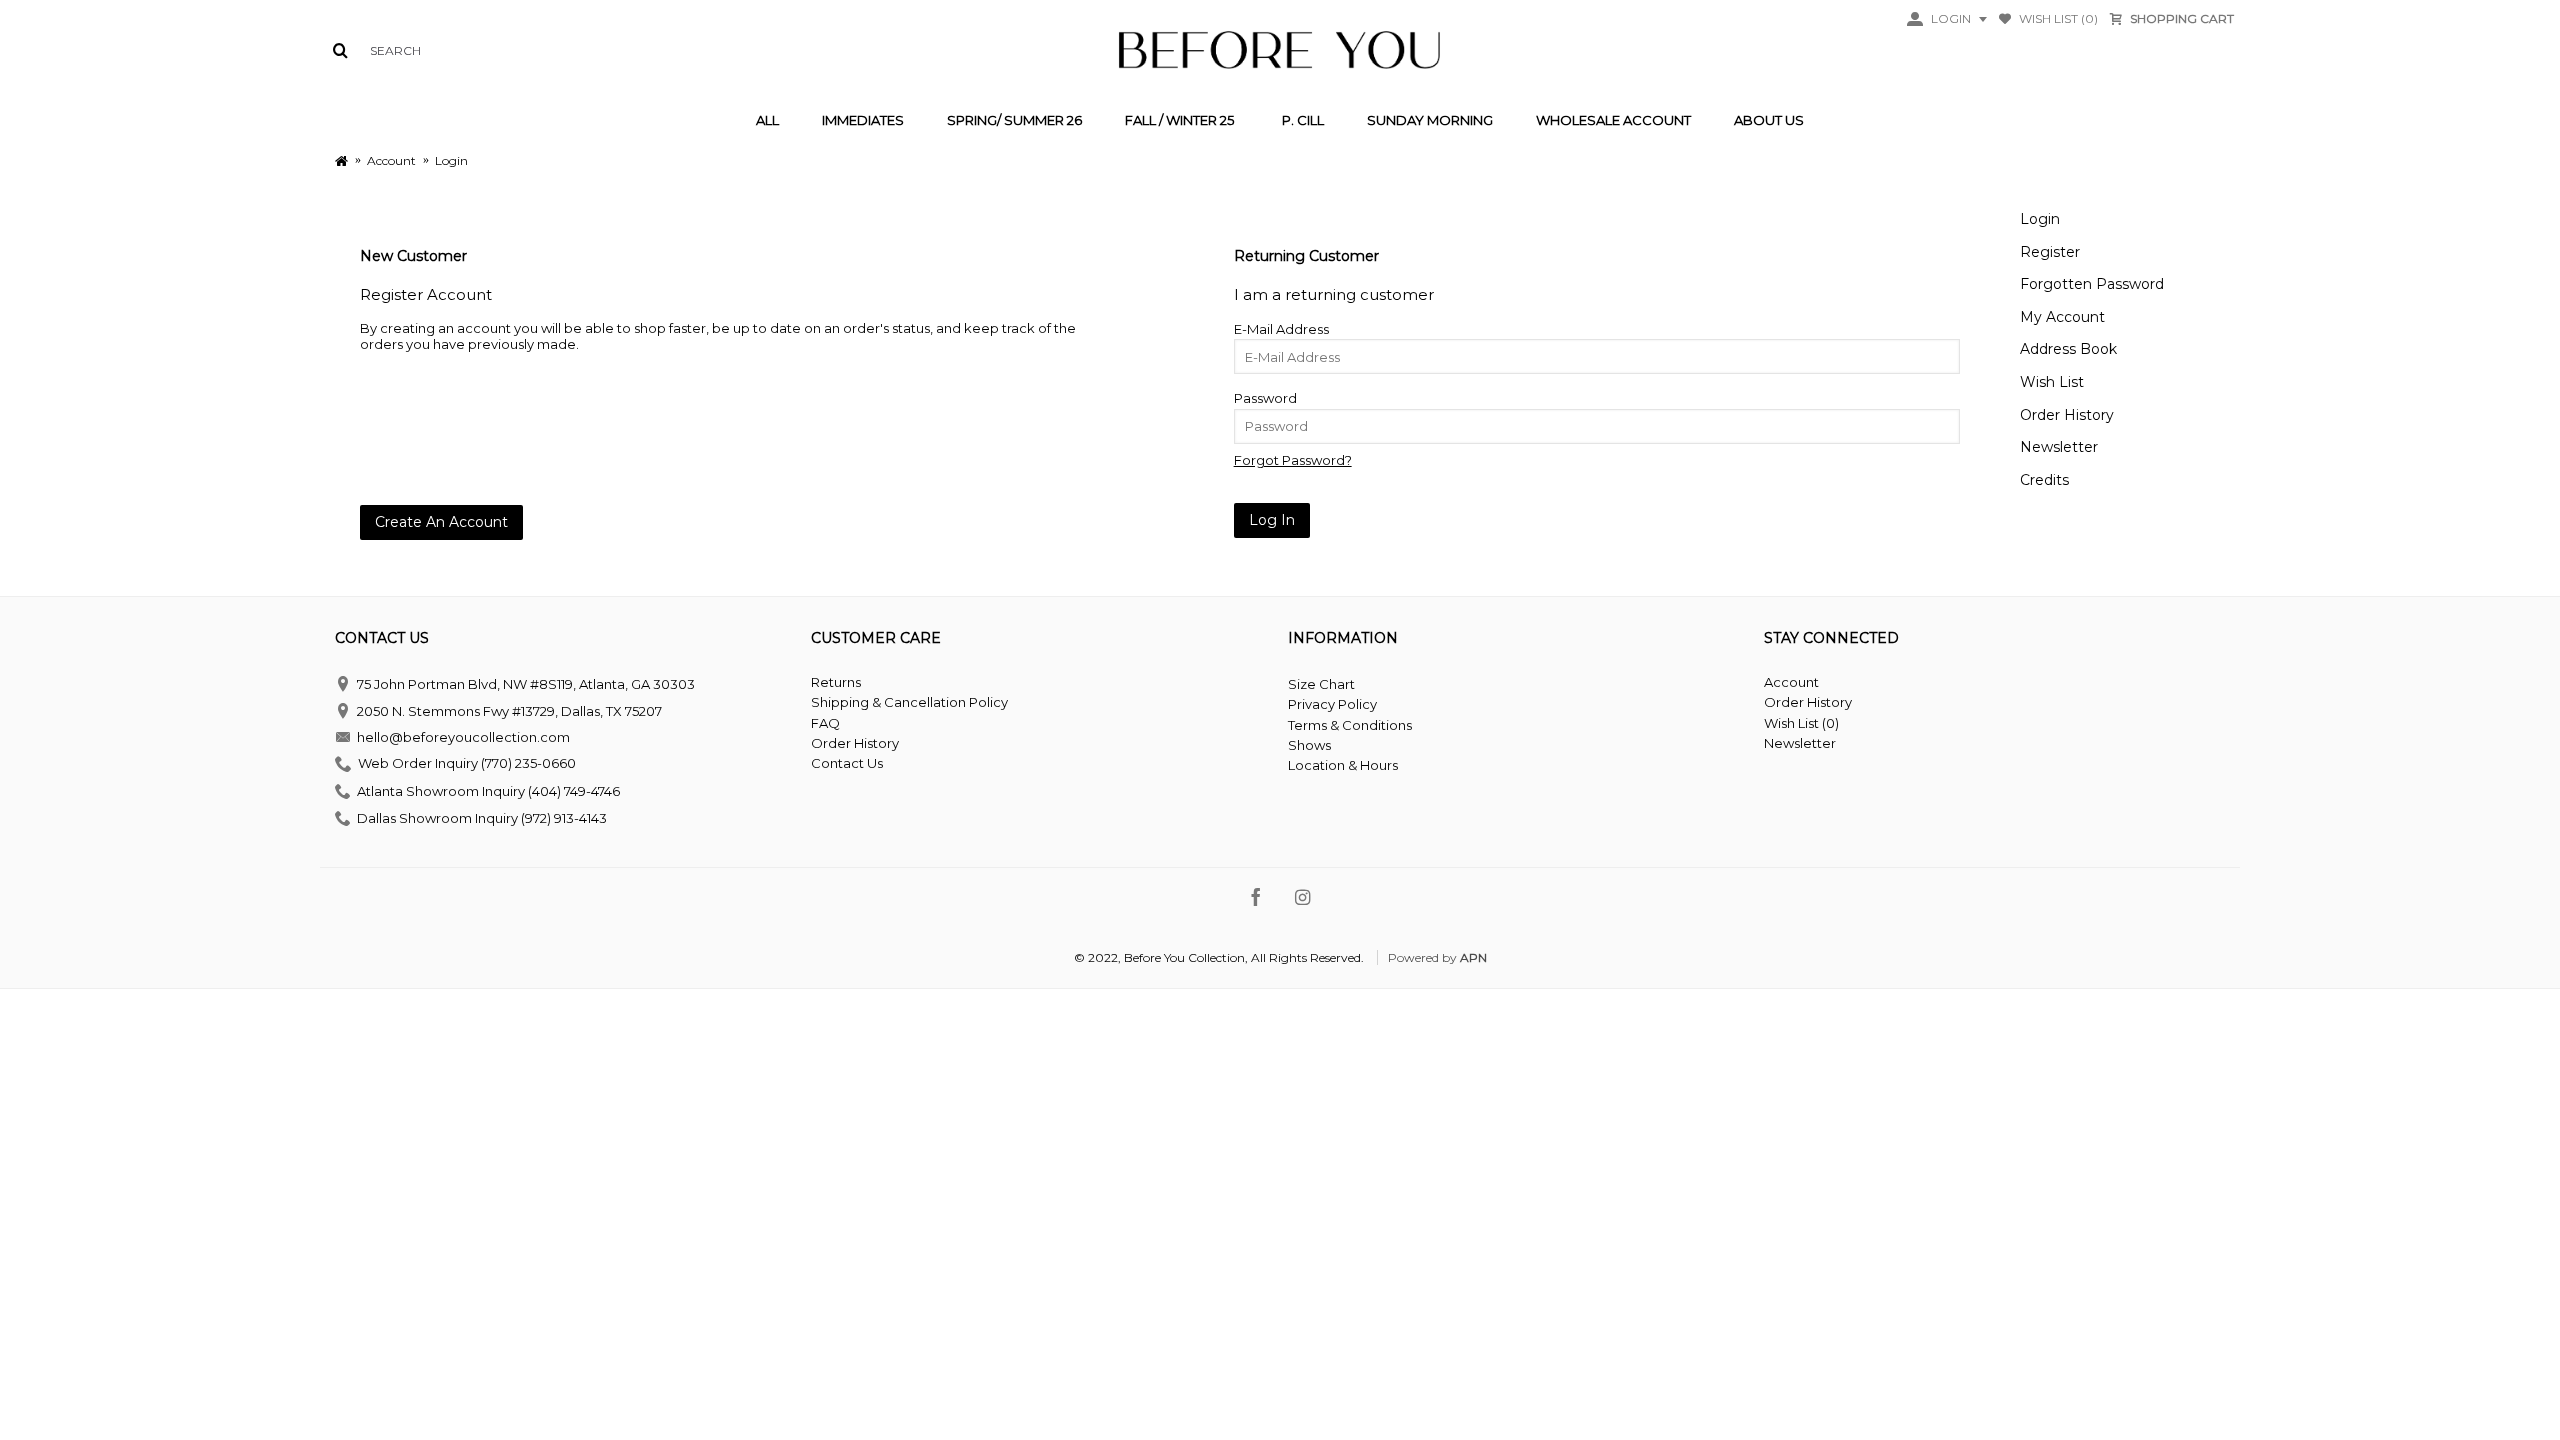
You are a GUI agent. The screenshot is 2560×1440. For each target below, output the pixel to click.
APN (1473, 957)
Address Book (2068, 349)
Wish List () (1801, 723)
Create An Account (441, 522)
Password (1265, 398)
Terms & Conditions (1350, 725)
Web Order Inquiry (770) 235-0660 (467, 764)
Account (1791, 682)
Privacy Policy (1332, 704)
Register (2050, 252)
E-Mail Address (1281, 329)
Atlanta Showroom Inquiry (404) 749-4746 (488, 791)
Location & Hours (1343, 765)
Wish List (2052, 382)
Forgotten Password (2092, 284)
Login (2040, 219)
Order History (2067, 415)
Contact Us (847, 763)
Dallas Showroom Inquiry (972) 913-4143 (482, 817)
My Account (2062, 317)
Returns (836, 682)
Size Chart (1321, 684)
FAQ (825, 723)
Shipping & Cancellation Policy (909, 702)
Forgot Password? (1293, 460)
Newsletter (2059, 447)
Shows (1309, 745)
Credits (2044, 480)
